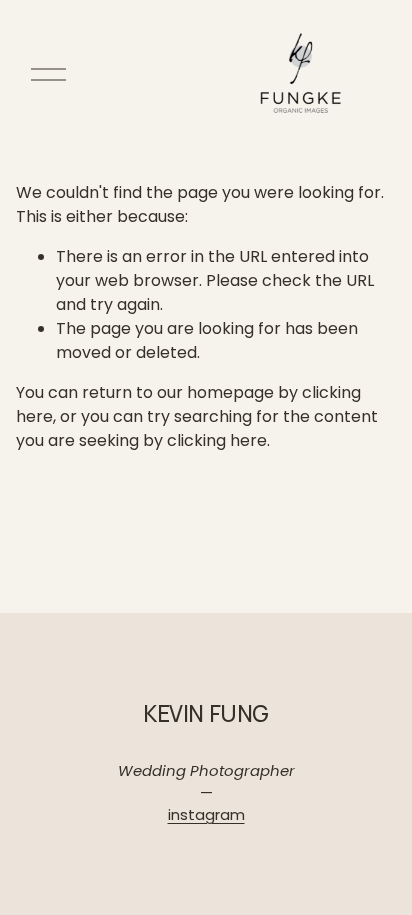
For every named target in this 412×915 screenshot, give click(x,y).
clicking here (217, 440)
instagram (206, 814)
